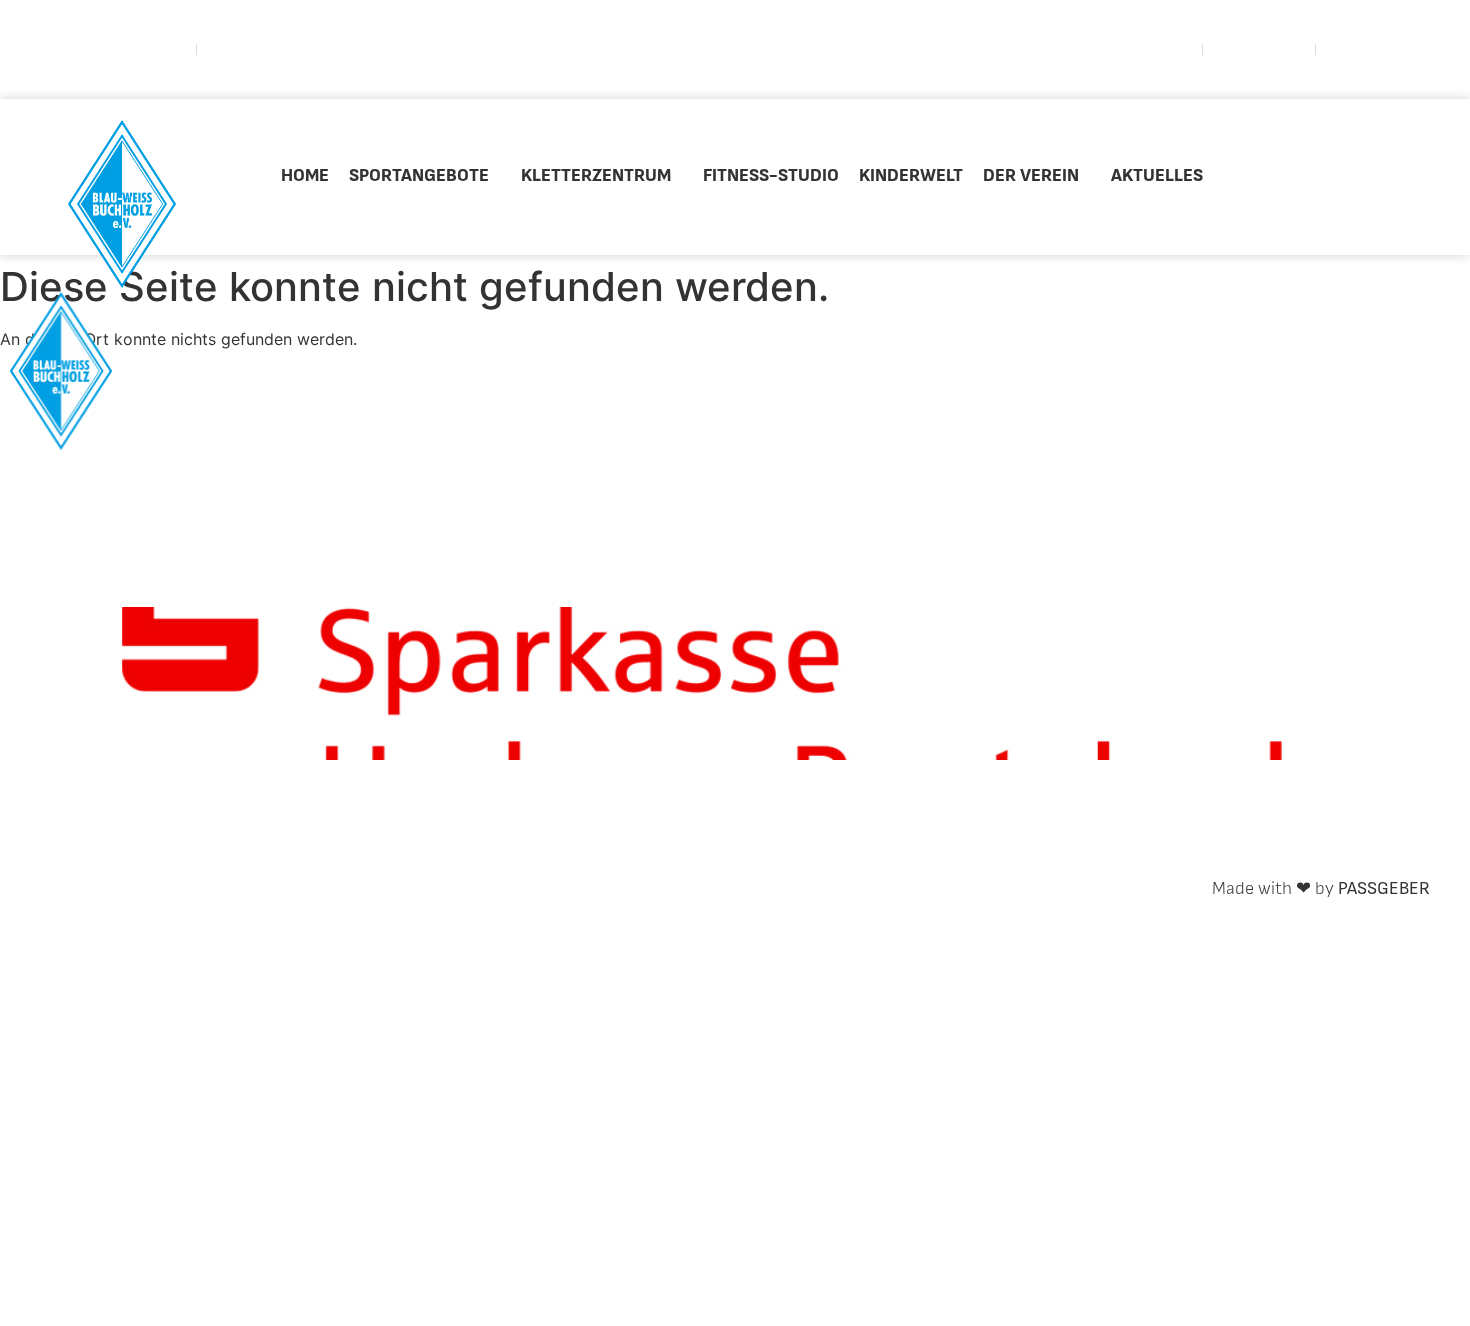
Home (305, 176)
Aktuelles (1157, 176)
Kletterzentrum (596, 176)
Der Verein (1031, 176)
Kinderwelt (911, 176)
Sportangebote (419, 176)
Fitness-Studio (771, 176)
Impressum (343, 889)
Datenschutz (473, 889)
